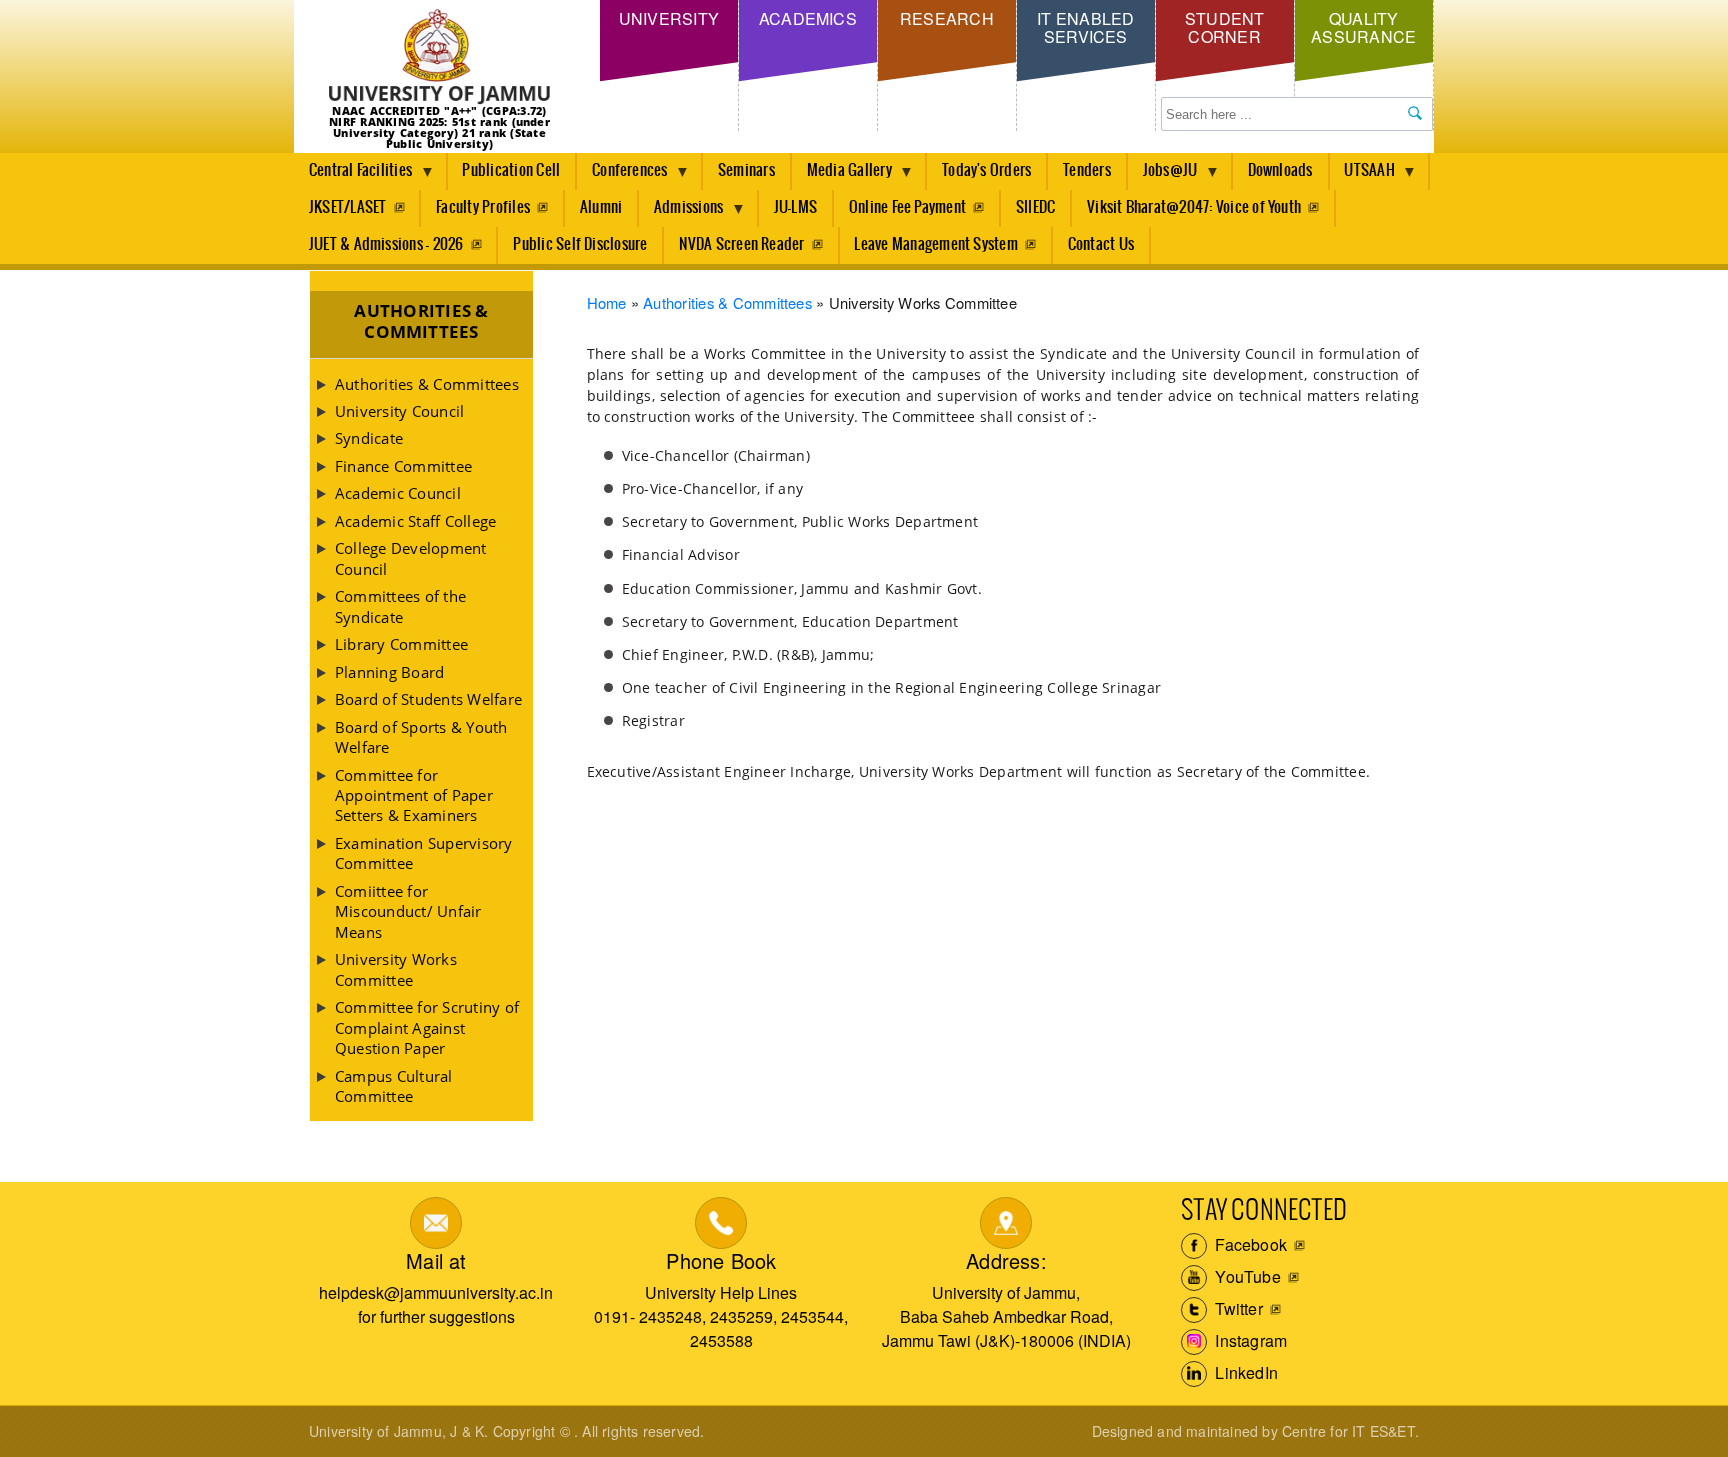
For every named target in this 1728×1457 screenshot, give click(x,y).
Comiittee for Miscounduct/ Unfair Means (408, 911)
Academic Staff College (415, 521)
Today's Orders (986, 170)
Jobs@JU (1163, 176)
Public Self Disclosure (580, 244)
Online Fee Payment (907, 207)
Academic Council (398, 493)
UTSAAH (1362, 176)
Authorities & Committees (727, 302)
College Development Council (411, 558)
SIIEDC (1035, 207)
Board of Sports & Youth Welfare (421, 737)
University (669, 18)
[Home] (439, 57)
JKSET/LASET (348, 207)
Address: (1006, 1260)
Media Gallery (842, 176)
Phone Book (721, 1260)
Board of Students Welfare (428, 699)
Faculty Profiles (483, 207)
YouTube (1246, 1276)
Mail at (436, 1260)
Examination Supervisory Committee (424, 853)
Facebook (1249, 1244)
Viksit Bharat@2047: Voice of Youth (1194, 207)
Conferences (622, 176)
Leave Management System (936, 244)
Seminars (746, 170)
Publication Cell (511, 170)
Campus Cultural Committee (394, 1086)
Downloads (1280, 170)
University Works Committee (396, 969)
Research (947, 18)
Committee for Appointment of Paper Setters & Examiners (414, 795)
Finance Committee (403, 466)
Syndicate (369, 438)
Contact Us (1101, 244)
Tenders (1087, 170)
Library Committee (401, 644)
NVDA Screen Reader (741, 244)
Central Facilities (353, 176)
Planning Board (389, 672)
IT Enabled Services (1085, 27)
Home (607, 302)
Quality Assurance (1363, 27)
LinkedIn (1244, 1372)
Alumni (601, 207)
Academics (808, 18)
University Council (399, 411)
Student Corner (1225, 27)
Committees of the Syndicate (400, 606)
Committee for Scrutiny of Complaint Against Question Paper (427, 1027)
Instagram (1249, 1340)
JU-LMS (795, 207)
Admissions (681, 213)
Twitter (1237, 1308)
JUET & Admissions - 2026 (386, 244)
